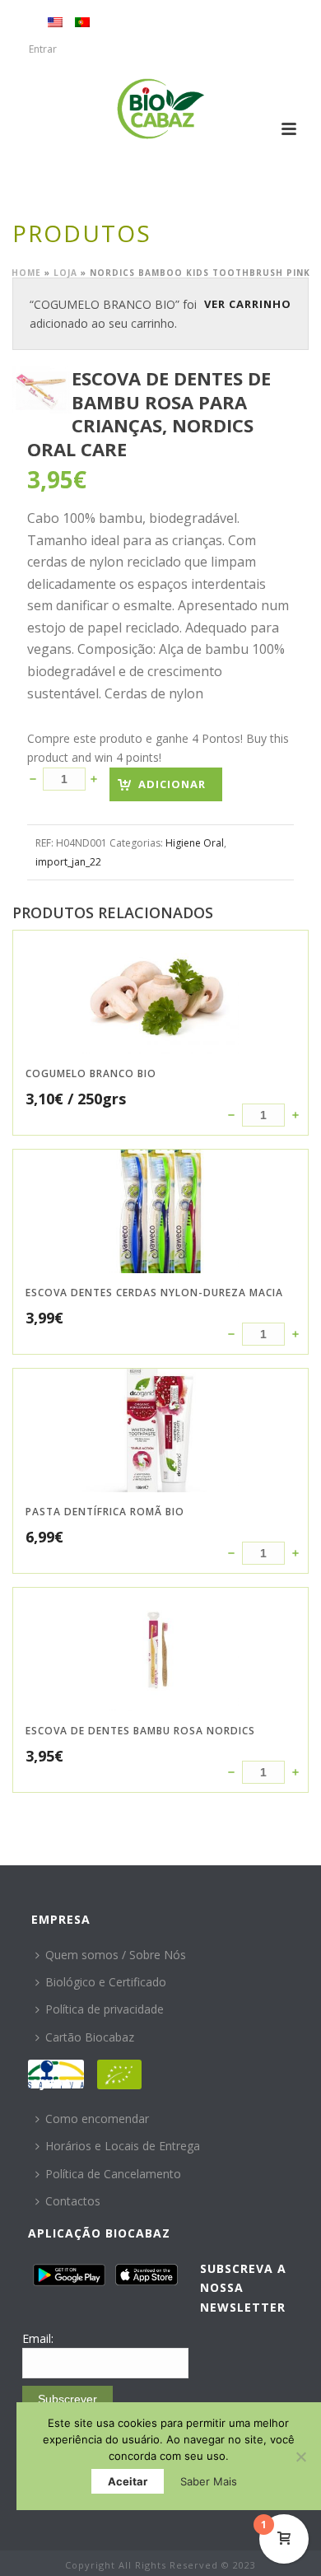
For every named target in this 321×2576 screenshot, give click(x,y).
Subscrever (67, 2399)
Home (26, 273)
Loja (65, 273)
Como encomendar (97, 2119)
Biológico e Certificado (106, 1982)
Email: (38, 2338)
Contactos (73, 2201)
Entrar (43, 49)
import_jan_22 (68, 862)
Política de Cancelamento (113, 2174)
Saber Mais (209, 2481)
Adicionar (172, 784)
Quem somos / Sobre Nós (116, 1955)
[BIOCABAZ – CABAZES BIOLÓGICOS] (161, 109)
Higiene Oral (195, 843)
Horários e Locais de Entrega (123, 2146)
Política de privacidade (105, 2009)
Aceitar (128, 2481)
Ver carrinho (248, 304)
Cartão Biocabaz (90, 2037)
